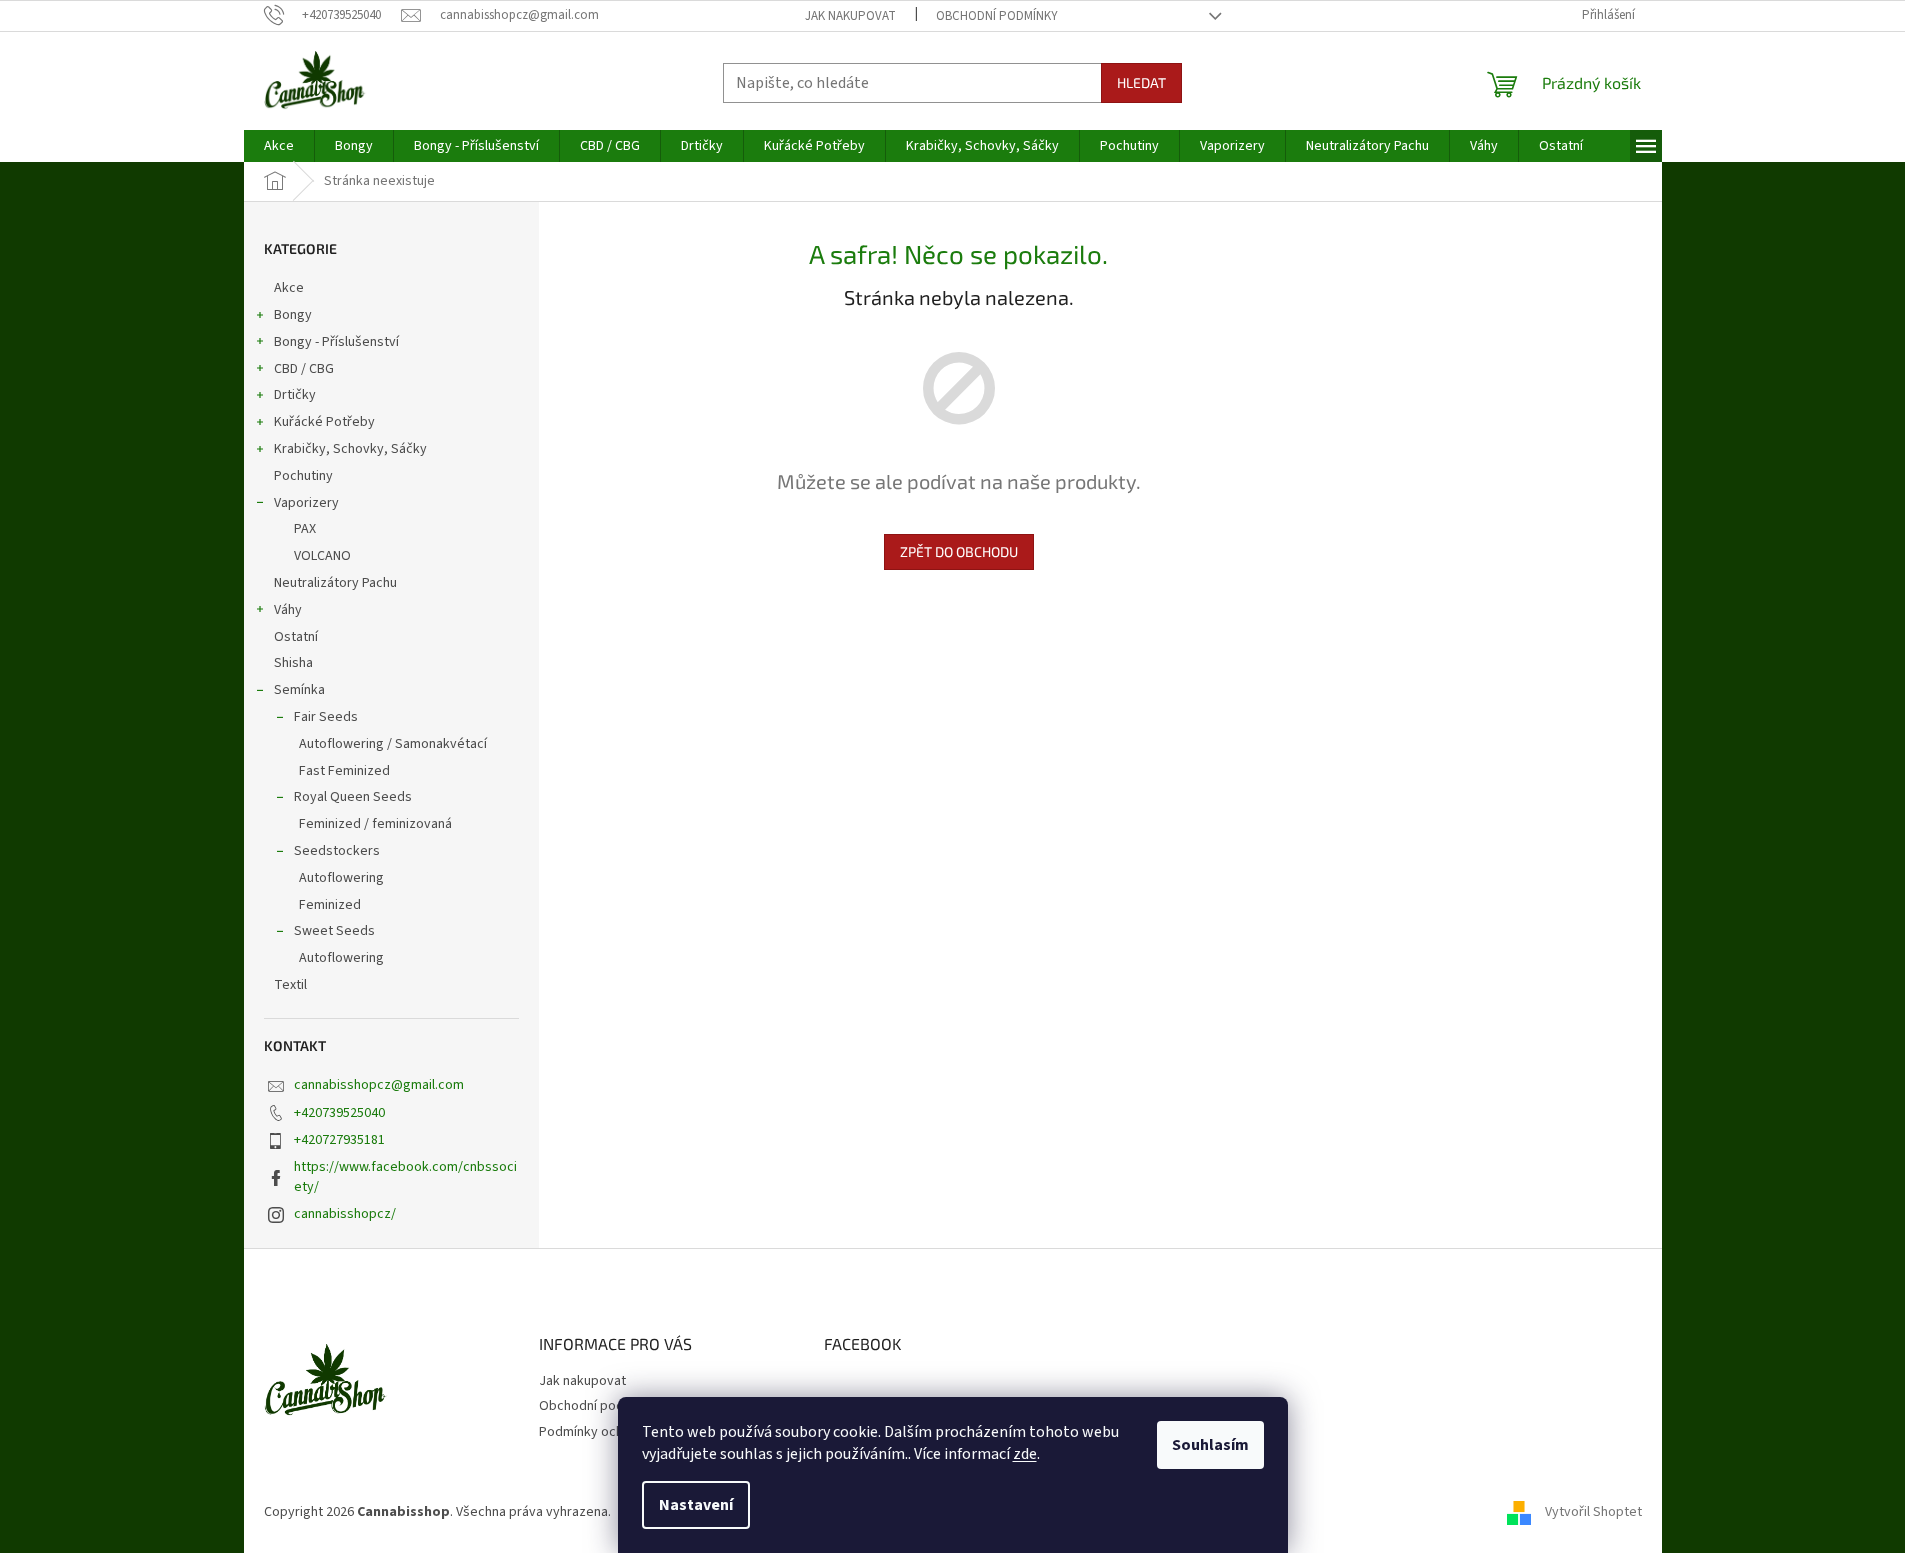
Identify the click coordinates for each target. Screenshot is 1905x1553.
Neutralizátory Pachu (335, 583)
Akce (289, 288)
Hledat (1141, 82)
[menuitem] (279, 146)
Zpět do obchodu (959, 551)
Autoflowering (341, 878)
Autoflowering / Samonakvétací (393, 744)
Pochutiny (303, 476)
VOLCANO (322, 556)
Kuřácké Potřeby (324, 422)
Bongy (293, 315)
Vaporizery (306, 503)
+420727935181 (339, 1140)
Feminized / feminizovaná (375, 824)
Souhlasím (1210, 1445)
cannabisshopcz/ (345, 1214)
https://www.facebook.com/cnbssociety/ (405, 1176)
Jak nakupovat (850, 16)
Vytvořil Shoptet (1593, 1512)
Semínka (299, 690)
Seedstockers (337, 851)
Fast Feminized (344, 771)
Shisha (293, 663)
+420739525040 (339, 1113)
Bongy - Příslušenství (336, 342)
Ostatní (296, 637)
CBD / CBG (304, 369)
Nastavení (696, 1505)
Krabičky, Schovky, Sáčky (350, 449)
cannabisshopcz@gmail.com (379, 1085)
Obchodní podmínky (997, 16)
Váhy (288, 610)
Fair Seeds (326, 717)
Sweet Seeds (334, 931)
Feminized (330, 905)
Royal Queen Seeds (353, 797)
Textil (290, 985)
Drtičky (295, 395)
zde (1025, 1454)
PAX (305, 529)
